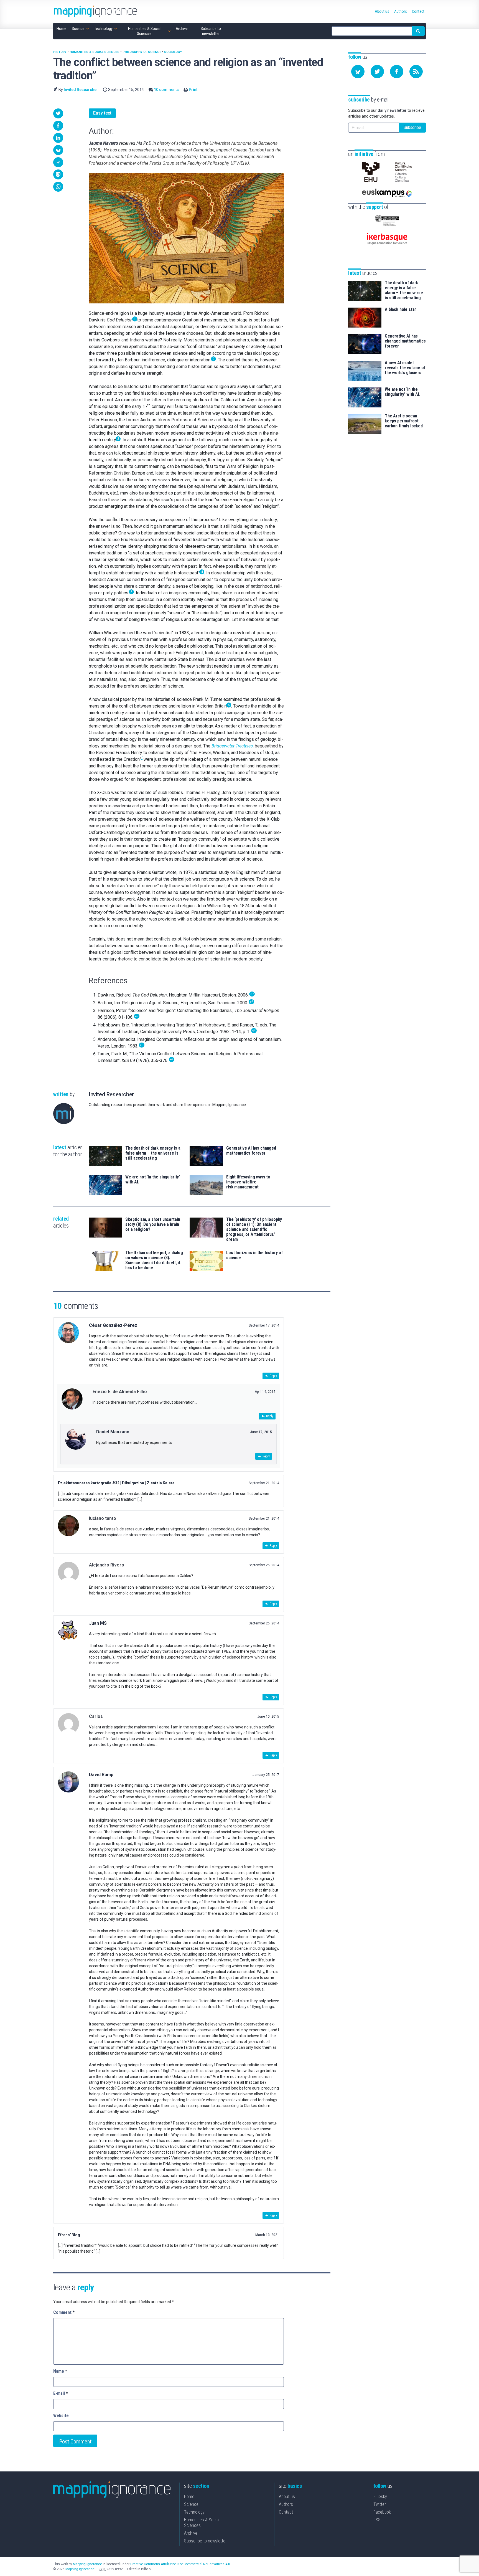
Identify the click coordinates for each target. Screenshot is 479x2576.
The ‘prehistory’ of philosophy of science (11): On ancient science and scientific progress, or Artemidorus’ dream (254, 1229)
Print (193, 90)
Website (61, 2416)
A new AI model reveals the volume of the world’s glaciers (405, 368)
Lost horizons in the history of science (254, 1255)
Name (60, 2371)
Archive (191, 2533)
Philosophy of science (142, 52)
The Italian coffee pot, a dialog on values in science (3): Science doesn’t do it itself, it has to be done (154, 1260)
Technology (194, 2512)
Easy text (102, 113)
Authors (286, 2504)
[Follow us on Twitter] (377, 72)
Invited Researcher (81, 90)
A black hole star (400, 310)
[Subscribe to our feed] (416, 72)
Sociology (173, 52)
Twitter (380, 2504)
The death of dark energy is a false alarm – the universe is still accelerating (153, 1153)
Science (191, 2504)
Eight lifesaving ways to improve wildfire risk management (248, 1182)
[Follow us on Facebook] (397, 72)
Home (189, 2497)
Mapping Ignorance (87, 2564)
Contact (286, 2512)
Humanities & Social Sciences (95, 52)
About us (287, 2497)
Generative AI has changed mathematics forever (251, 1151)
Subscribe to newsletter (205, 2541)
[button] (58, 113)
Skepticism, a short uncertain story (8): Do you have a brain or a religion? (153, 1224)
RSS (377, 2520)
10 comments (166, 90)
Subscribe (412, 127)
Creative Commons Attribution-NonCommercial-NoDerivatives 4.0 (180, 2564)
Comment (64, 2312)
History (60, 52)
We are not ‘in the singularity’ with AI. (153, 1180)
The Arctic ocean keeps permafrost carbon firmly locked (404, 421)
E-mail (61, 2393)
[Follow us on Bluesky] (358, 72)
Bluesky (380, 2497)
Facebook (382, 2512)
